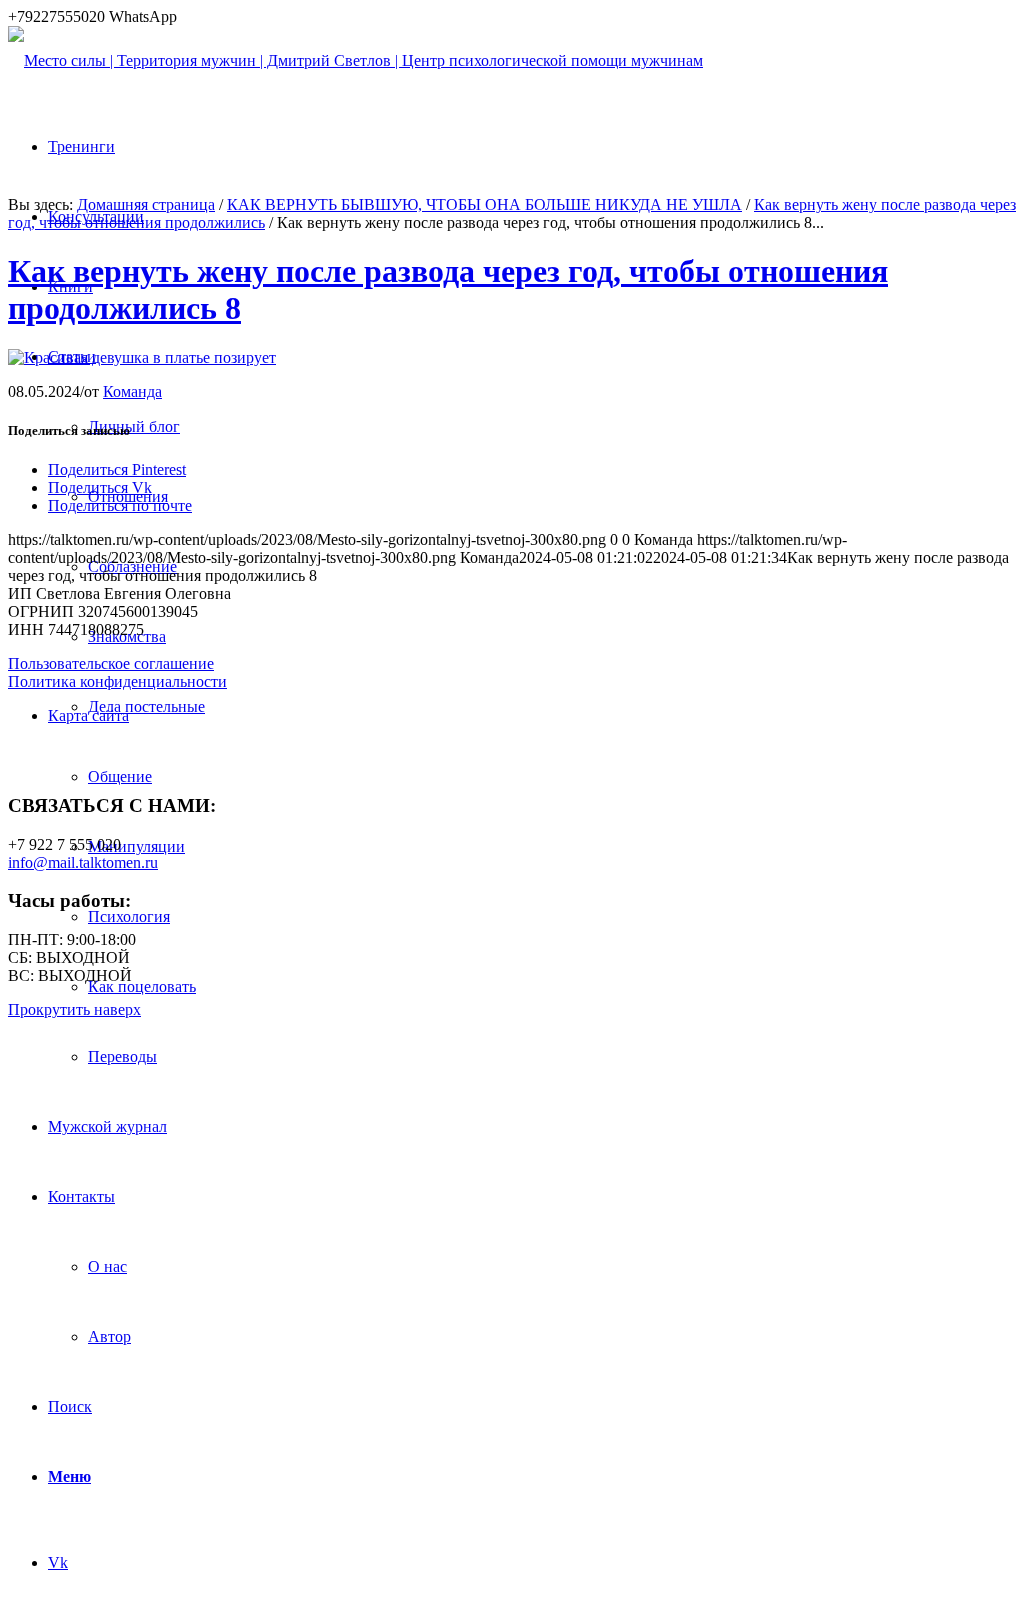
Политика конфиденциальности (117, 681)
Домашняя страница (146, 204)
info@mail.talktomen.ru (83, 862)
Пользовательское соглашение (111, 663)
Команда (132, 391)
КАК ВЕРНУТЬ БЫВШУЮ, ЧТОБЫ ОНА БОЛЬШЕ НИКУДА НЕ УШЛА (484, 204)
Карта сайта (88, 715)
